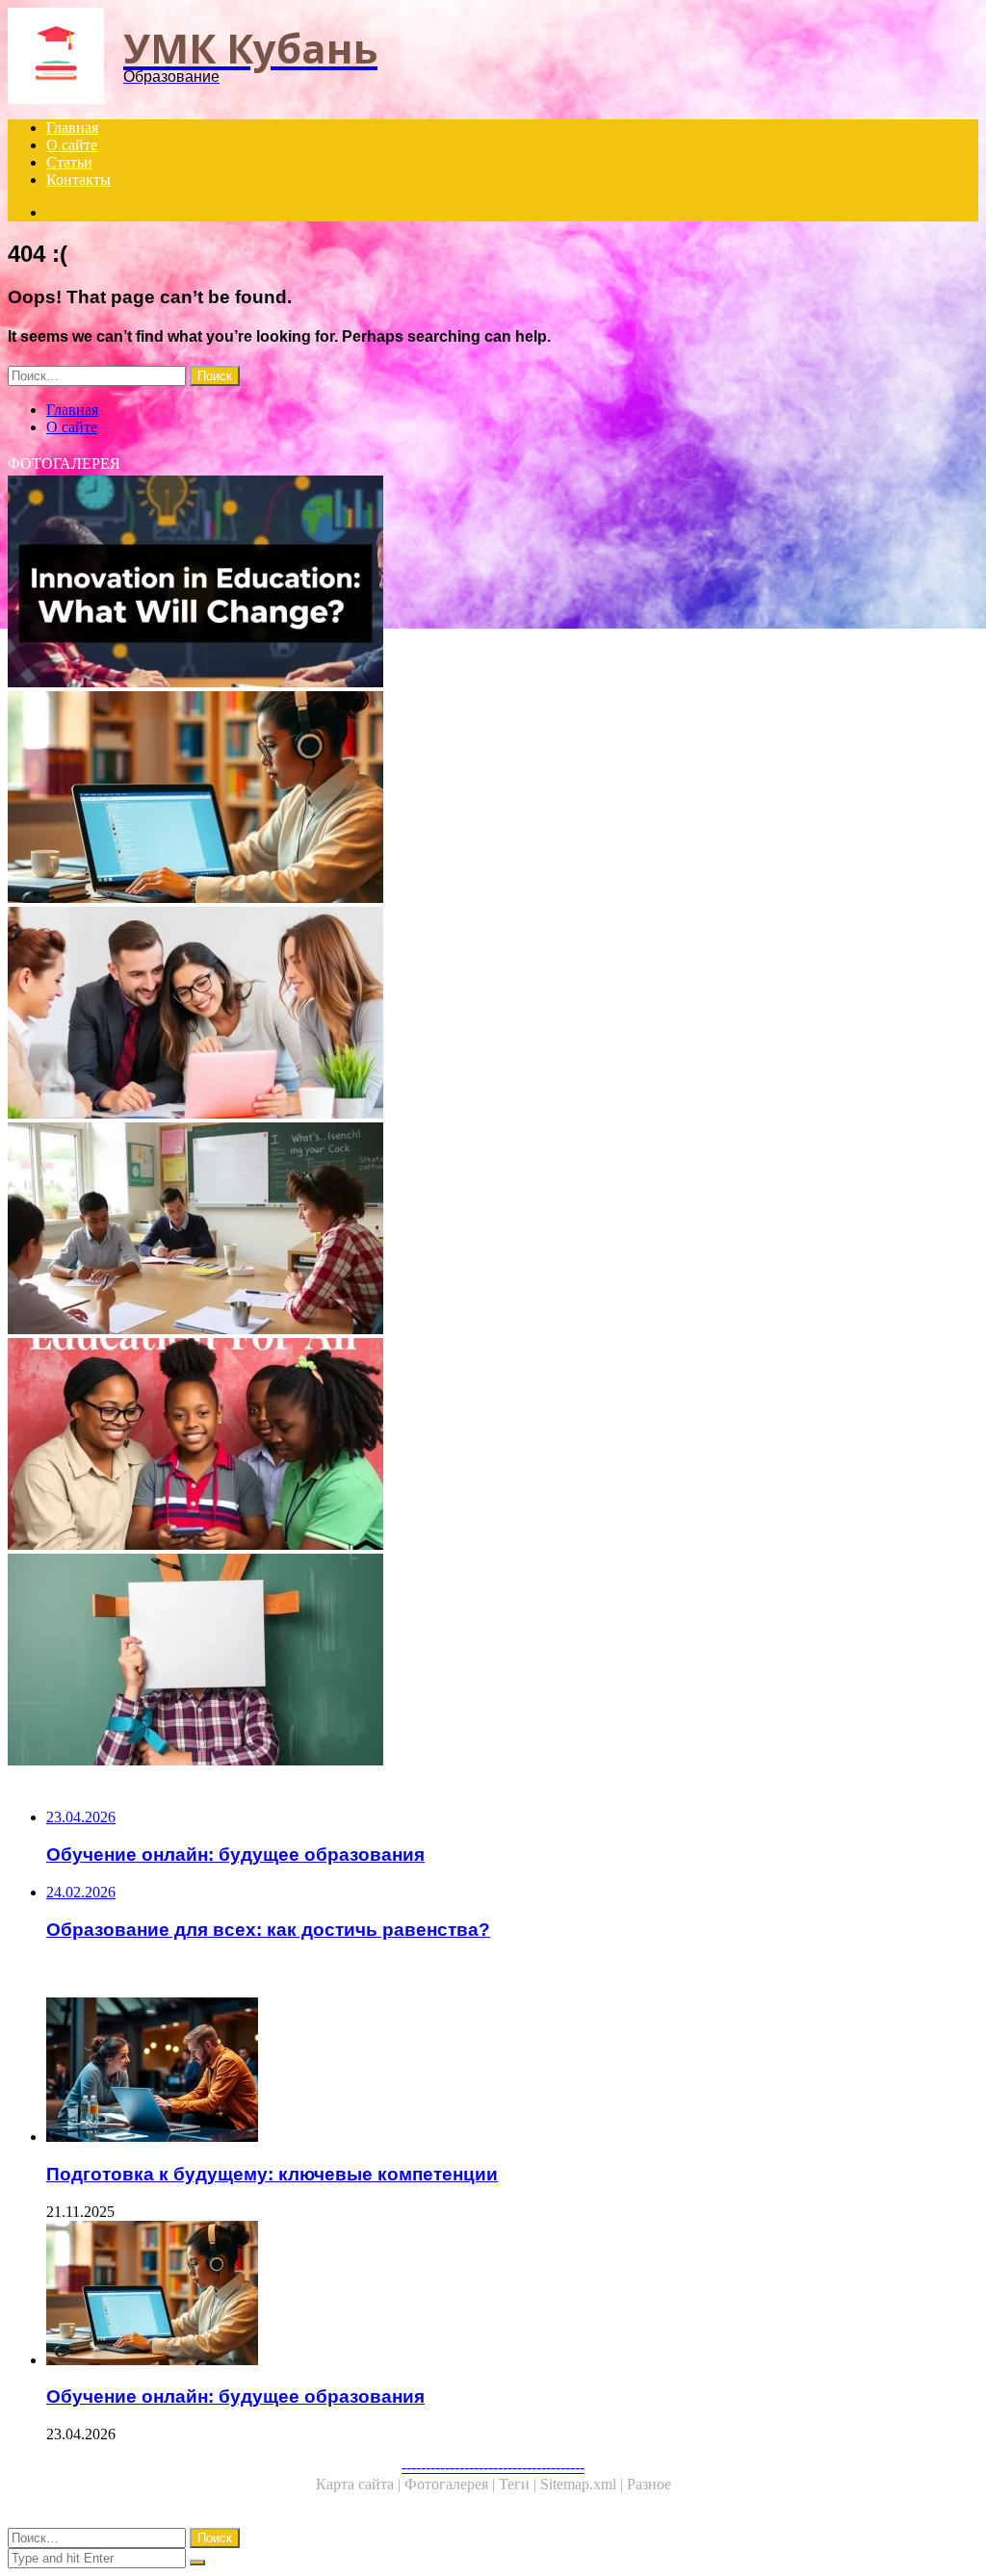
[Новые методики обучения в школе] (493, 1230)
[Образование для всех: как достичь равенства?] (493, 1446)
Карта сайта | (360, 2484)
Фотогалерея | (452, 2484)
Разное (649, 2484)
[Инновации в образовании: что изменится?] (493, 583)
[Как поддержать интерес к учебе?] (493, 1662)
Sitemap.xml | (584, 2484)
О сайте (72, 145)
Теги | (519, 2484)
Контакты (78, 180)
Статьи (69, 162)
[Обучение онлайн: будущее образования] (493, 799)
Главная (72, 128)
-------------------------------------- (493, 2467)
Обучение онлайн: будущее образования (235, 2396)
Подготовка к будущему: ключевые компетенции (272, 2174)
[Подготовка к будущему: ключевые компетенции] (512, 2072)
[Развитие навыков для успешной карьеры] (493, 1015)
